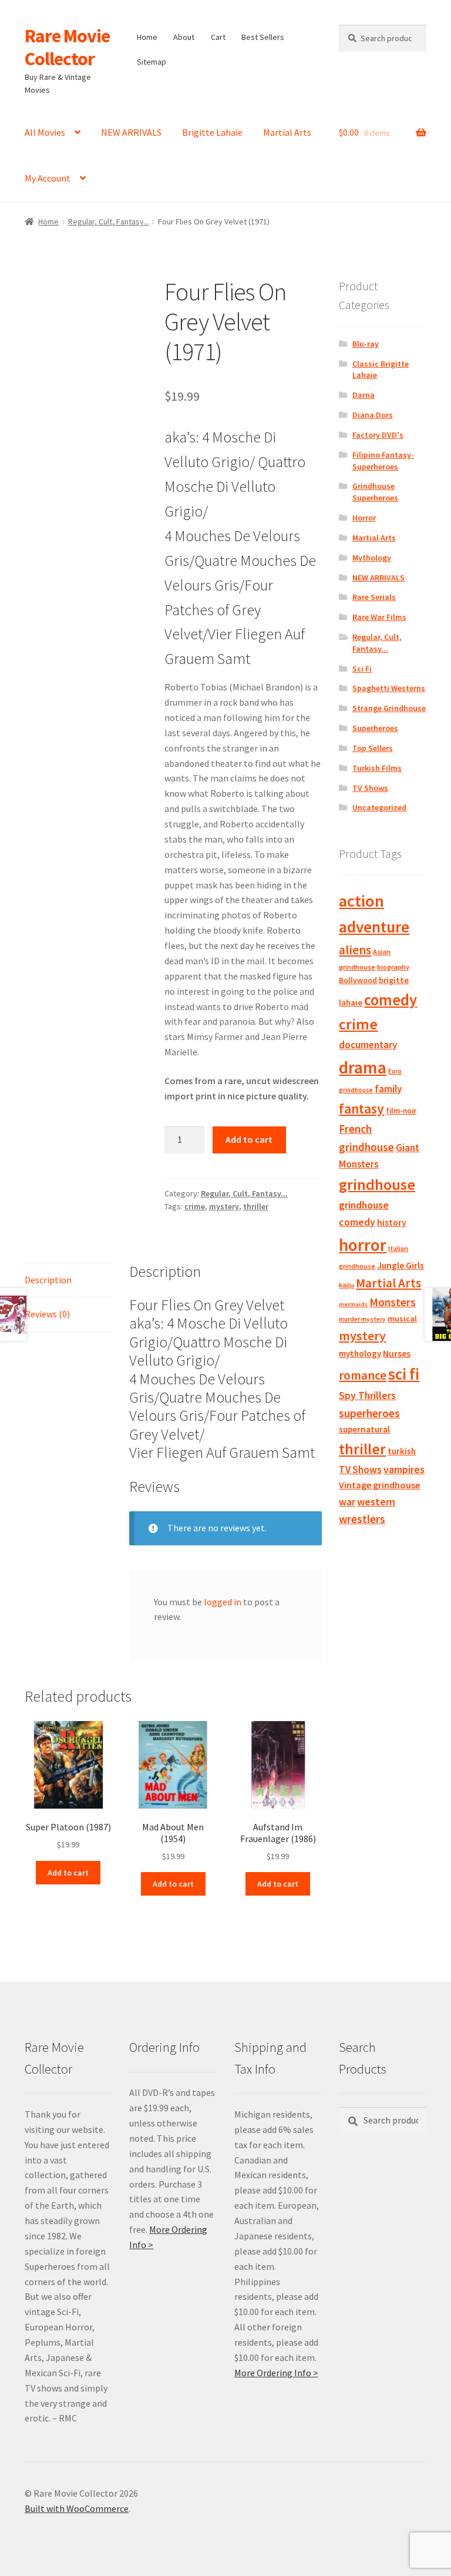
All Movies (45, 132)
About (184, 37)
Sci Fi (362, 669)
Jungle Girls (400, 1265)
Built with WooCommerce (77, 2508)
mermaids (353, 1304)
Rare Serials (374, 597)
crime (195, 1206)
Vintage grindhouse (379, 1485)
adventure (374, 927)
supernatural (364, 1429)
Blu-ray (366, 344)
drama (363, 1067)
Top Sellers (373, 748)
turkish (402, 1451)
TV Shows (370, 788)
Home (147, 37)
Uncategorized (379, 807)
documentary (368, 1045)
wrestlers (362, 1519)
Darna (364, 395)
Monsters (393, 1302)
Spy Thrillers (367, 1395)
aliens (355, 950)
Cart (218, 37)
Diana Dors (373, 415)
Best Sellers (263, 37)
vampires (404, 1470)
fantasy (361, 1108)
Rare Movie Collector (67, 47)
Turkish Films (377, 768)
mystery (224, 1206)
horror (363, 1245)
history (392, 1222)
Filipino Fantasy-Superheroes (383, 461)
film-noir (401, 1111)
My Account (48, 178)
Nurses (397, 1354)
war (347, 1502)
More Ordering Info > (276, 2373)
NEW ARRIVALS (131, 132)
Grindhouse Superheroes (375, 492)
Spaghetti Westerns (389, 688)
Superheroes (375, 728)
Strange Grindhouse (389, 708)
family (388, 1089)
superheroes (369, 1413)
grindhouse (377, 1184)
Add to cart (249, 1139)
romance (363, 1375)
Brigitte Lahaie (212, 132)
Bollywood (358, 980)
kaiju (346, 1285)
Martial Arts (287, 132)
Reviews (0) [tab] (47, 1314)
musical (402, 1319)
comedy (391, 1000)
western (376, 1502)
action (361, 901)
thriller (256, 1206)
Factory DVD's (378, 435)
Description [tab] (48, 1280)
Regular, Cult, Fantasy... (109, 222)
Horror (364, 518)
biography (393, 967)
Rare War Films (379, 617)
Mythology (372, 558)
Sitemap (152, 62)
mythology (360, 1354)
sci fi (404, 1374)
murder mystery (362, 1319)
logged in (223, 1602)
